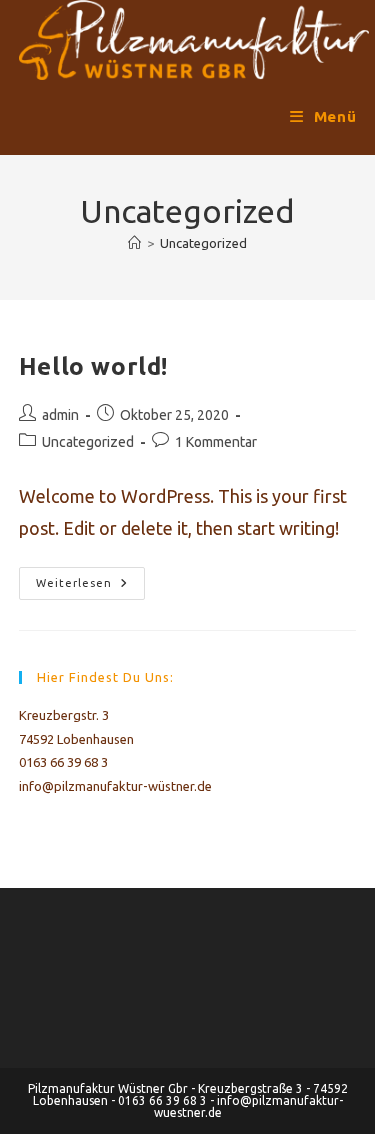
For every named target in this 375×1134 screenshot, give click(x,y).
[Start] (134, 243)
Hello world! (93, 366)
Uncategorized (203, 243)
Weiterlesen (90, 588)
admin (60, 415)
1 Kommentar (216, 442)
